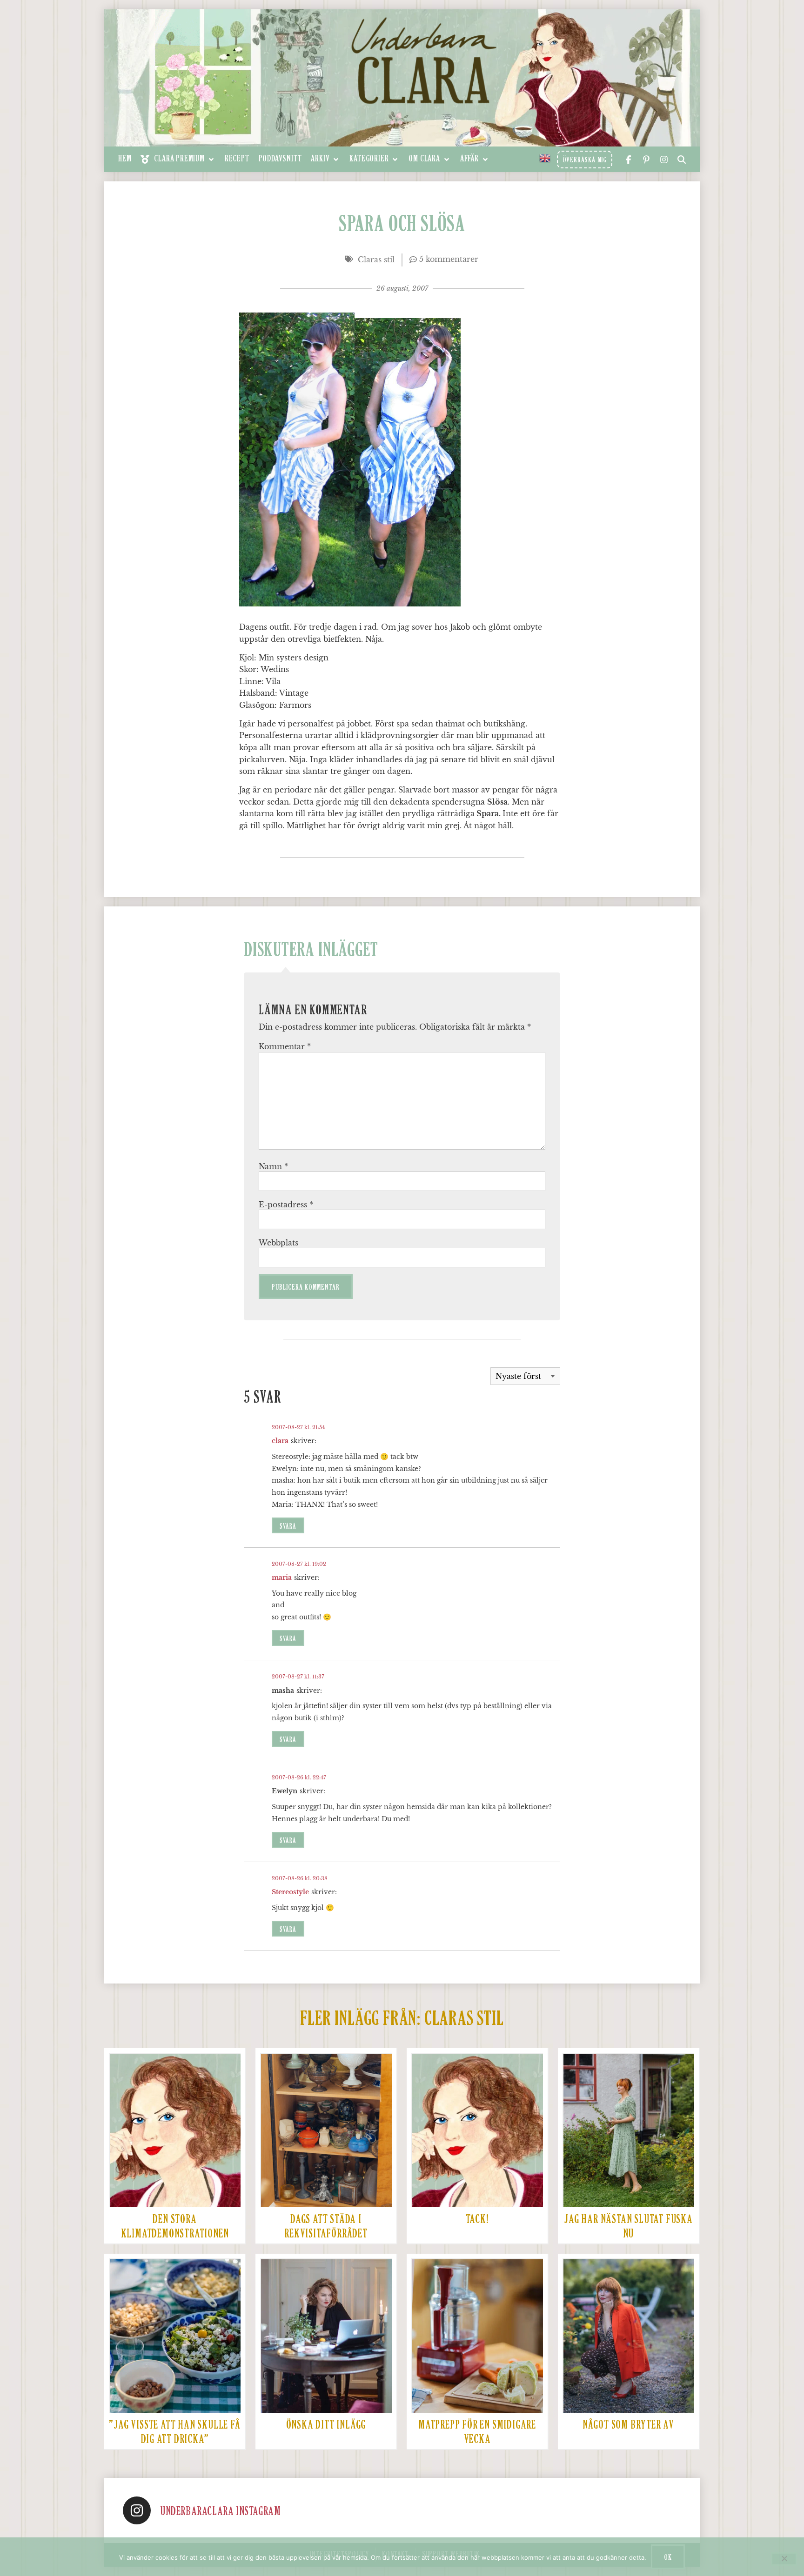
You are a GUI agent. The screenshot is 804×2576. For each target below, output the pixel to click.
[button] (178, 159)
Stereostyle (290, 1892)
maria (282, 1578)
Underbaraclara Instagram (220, 2512)
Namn (273, 1166)
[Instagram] (137, 2510)
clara (280, 1441)
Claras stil (376, 260)
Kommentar (285, 1046)
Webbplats (278, 1243)
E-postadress (286, 1205)
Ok (668, 2557)
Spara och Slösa (402, 225)
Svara (288, 1527)
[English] (545, 158)
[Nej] (784, 2559)
